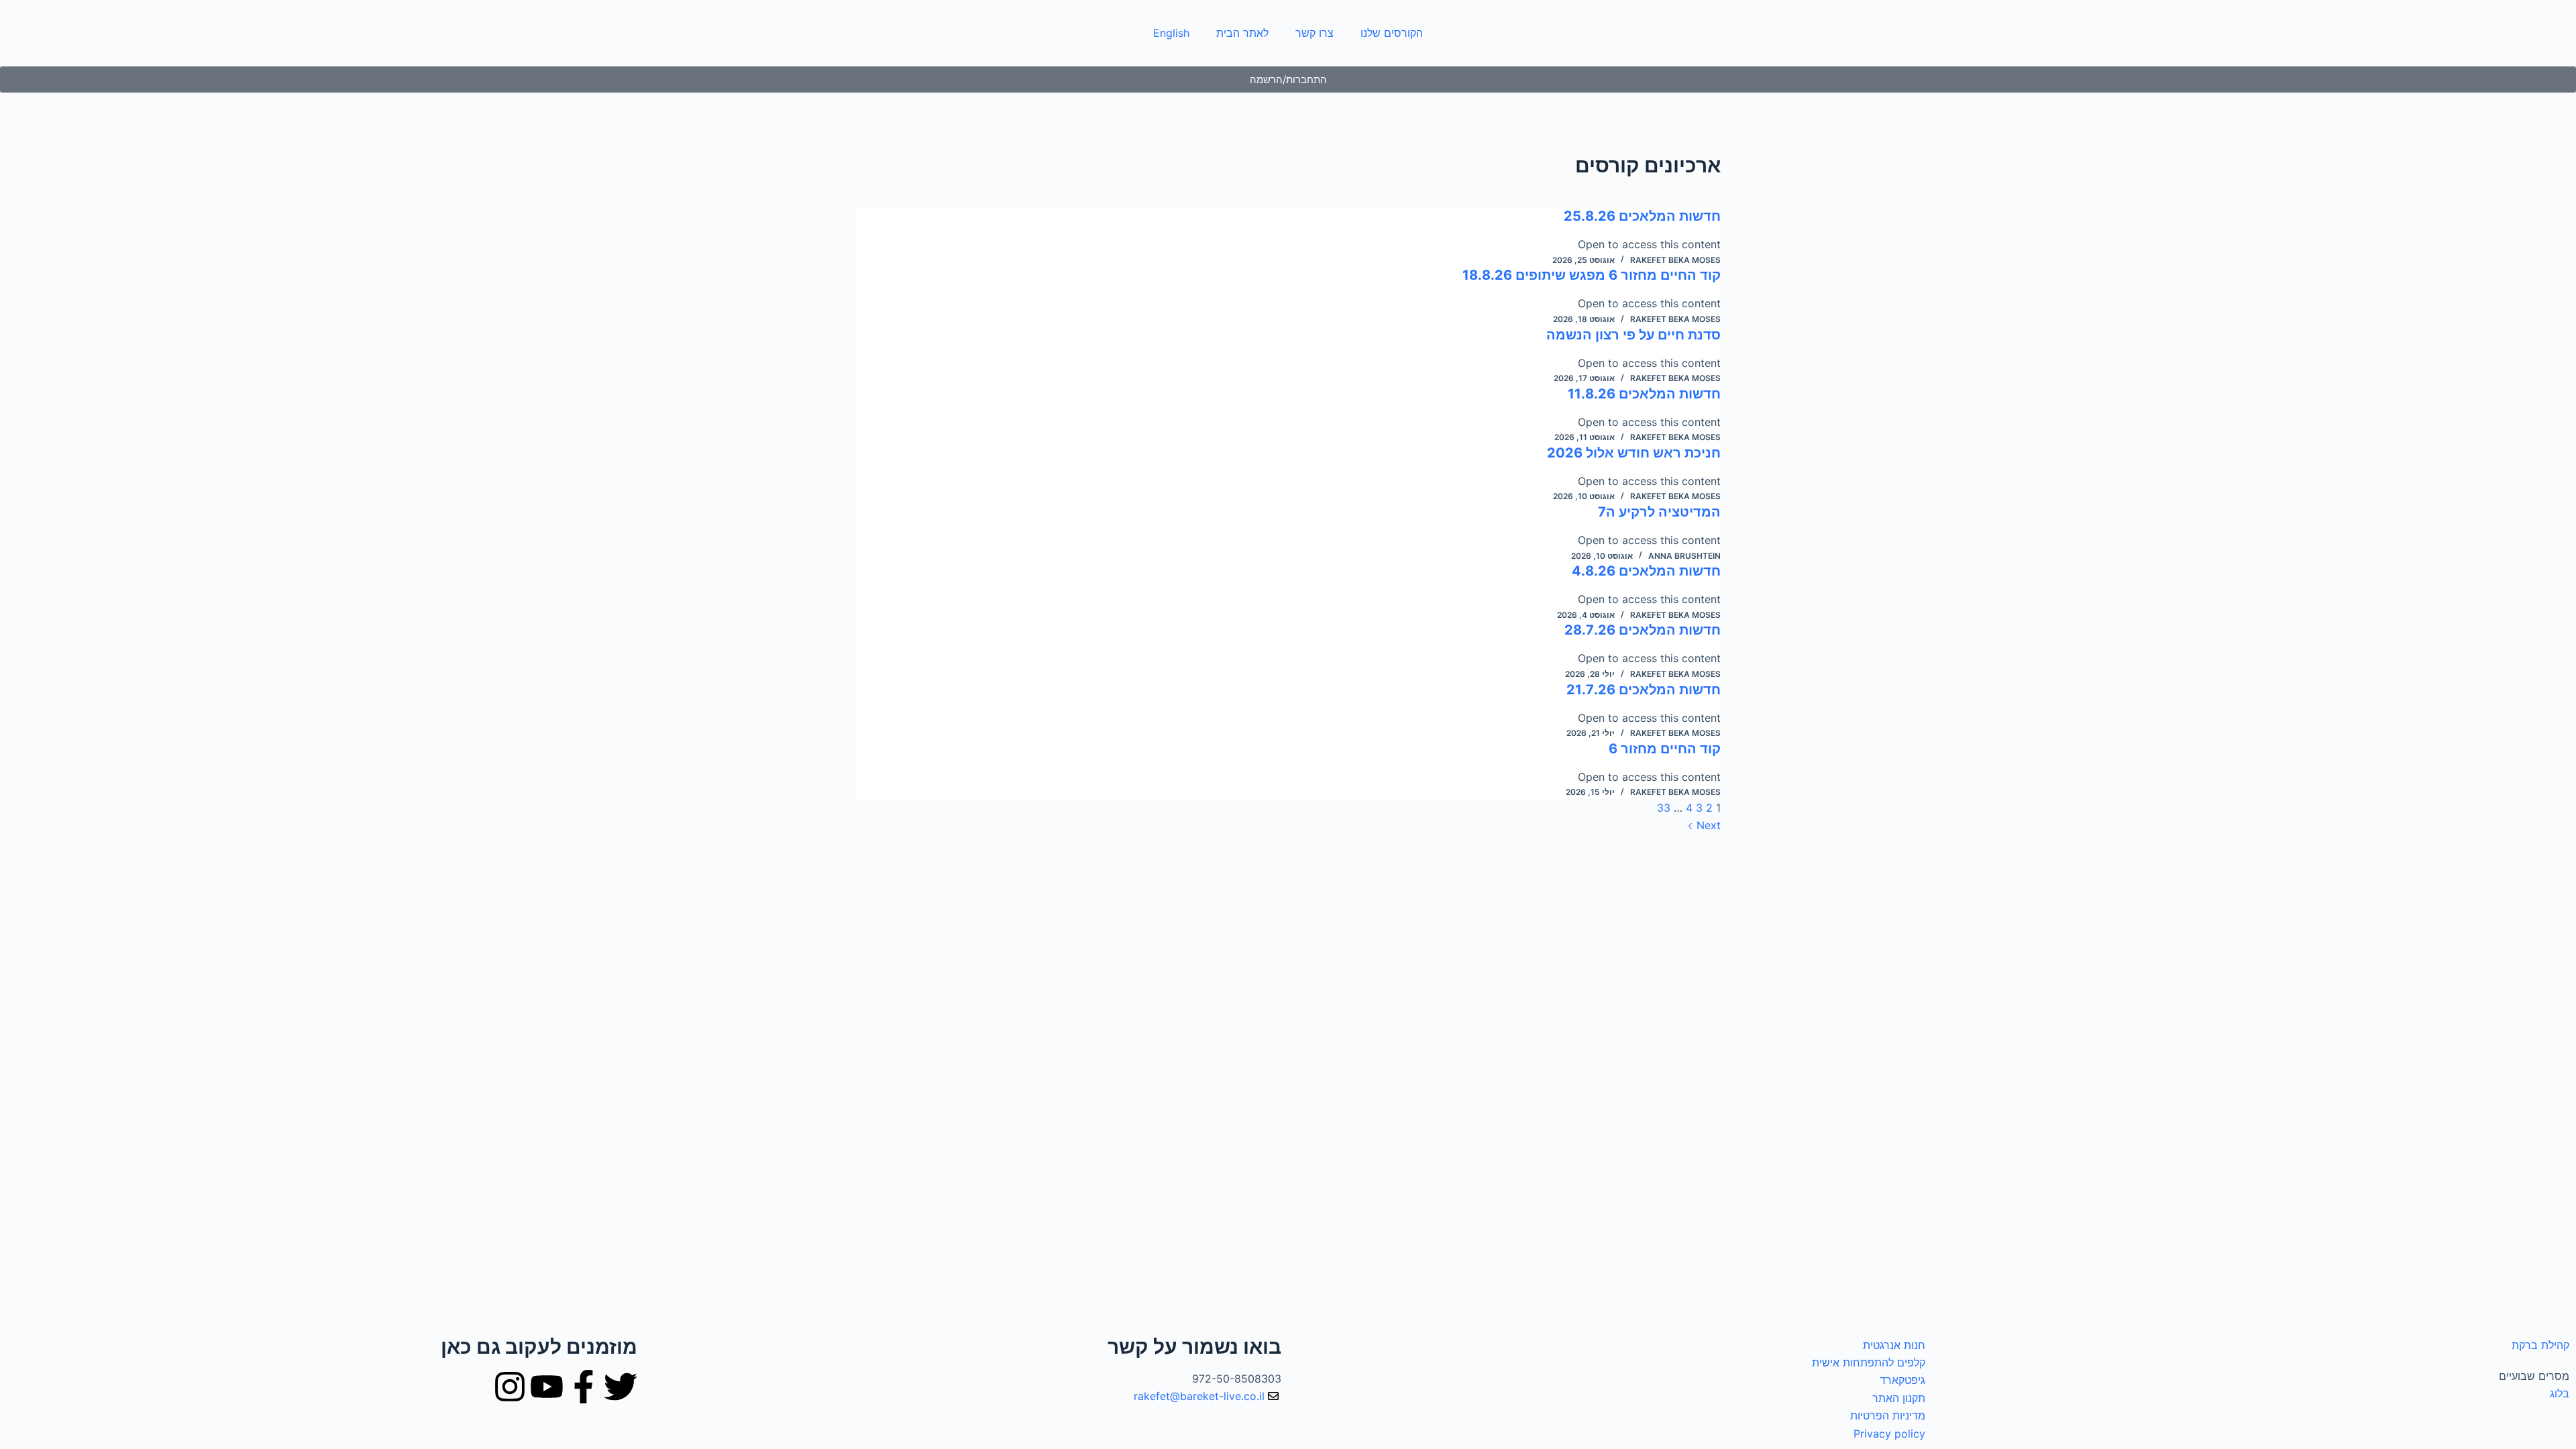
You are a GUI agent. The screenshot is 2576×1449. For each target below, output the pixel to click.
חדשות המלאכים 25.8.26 (1642, 216)
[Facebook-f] (584, 1387)
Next (1707, 825)
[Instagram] (510, 1387)
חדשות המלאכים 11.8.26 (1644, 394)
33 (1664, 808)
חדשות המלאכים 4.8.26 (1646, 571)
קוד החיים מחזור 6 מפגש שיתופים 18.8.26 (1592, 275)
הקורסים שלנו (1392, 33)
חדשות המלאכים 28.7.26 (1643, 630)
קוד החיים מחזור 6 (1665, 749)
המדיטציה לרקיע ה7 (1659, 512)
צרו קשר (1314, 33)
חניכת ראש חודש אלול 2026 (1634, 453)
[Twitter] (621, 1387)
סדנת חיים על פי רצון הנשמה (1633, 335)
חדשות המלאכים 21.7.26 (1644, 690)
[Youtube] (547, 1387)
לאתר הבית (1242, 33)
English (1171, 33)
